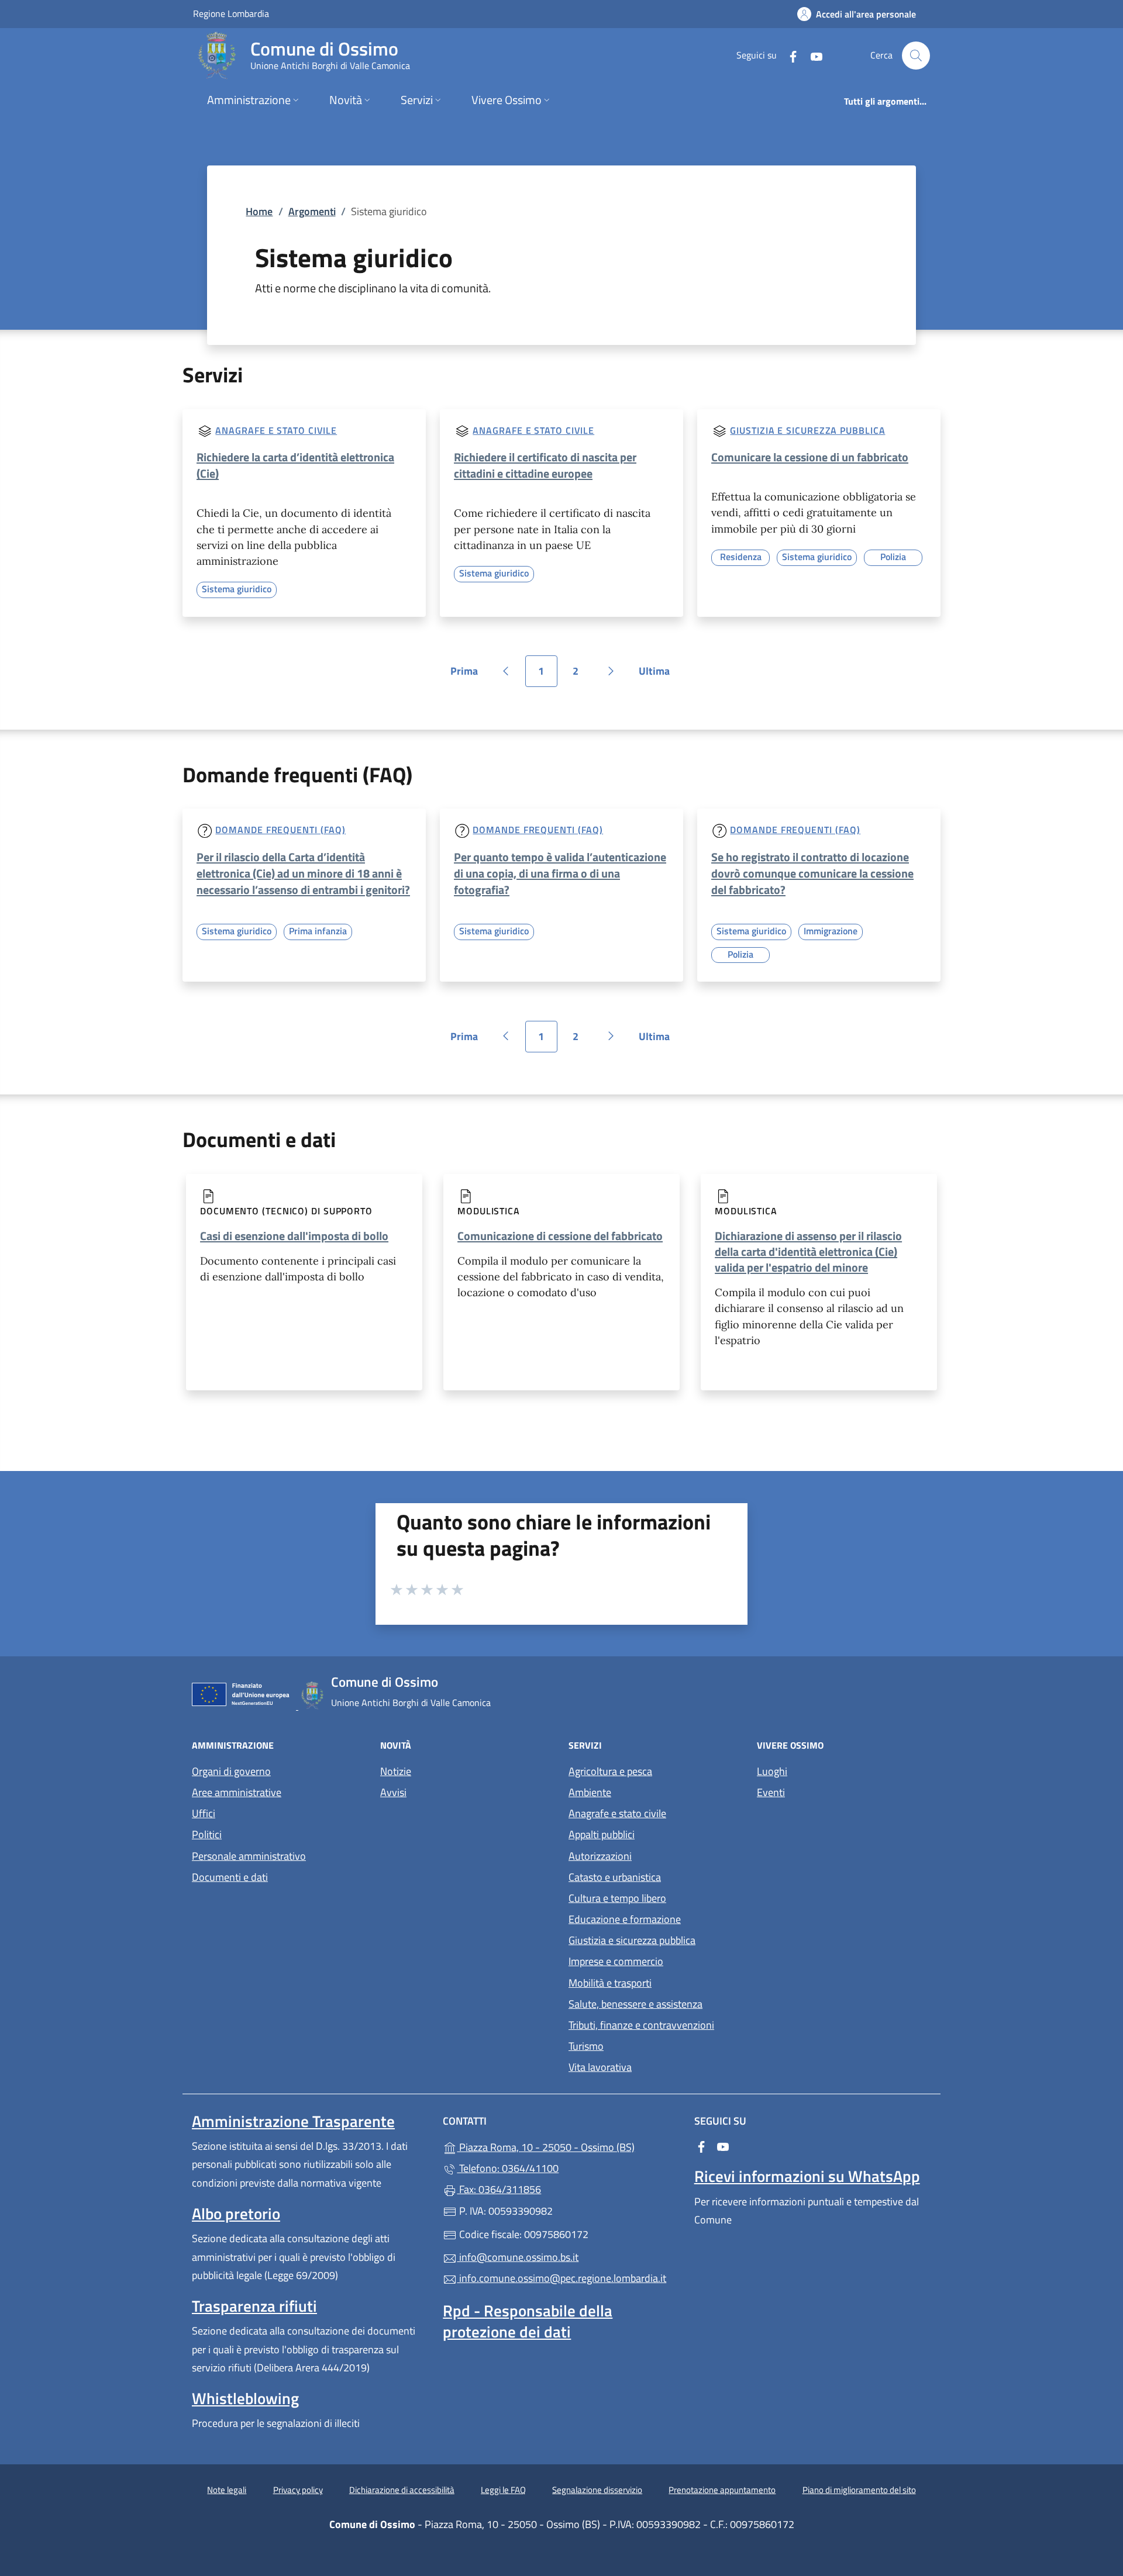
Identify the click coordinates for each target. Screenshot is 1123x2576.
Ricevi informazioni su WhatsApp (807, 2176)
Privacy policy (298, 2490)
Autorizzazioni (600, 1856)
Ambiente (590, 1792)
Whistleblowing (245, 2398)
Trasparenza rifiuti (254, 2306)
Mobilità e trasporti (610, 1983)
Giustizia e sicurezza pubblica (807, 430)
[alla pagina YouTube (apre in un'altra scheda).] (812, 55)
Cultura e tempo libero (617, 1898)
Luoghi (772, 1771)
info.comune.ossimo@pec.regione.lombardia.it (561, 2278)
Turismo (586, 2046)
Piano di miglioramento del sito (859, 2490)
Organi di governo (231, 1771)
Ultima (658, 675)
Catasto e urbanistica (615, 1877)
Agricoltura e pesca (610, 1771)
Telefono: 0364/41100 (508, 2168)
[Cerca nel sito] (916, 56)
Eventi (771, 1792)
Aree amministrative (237, 1792)
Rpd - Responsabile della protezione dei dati (528, 2321)
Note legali (227, 2490)
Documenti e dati (230, 1877)
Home (259, 211)
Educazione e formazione (625, 1919)
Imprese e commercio (616, 1961)
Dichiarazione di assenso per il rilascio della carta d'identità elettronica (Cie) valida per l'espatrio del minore (808, 1251)
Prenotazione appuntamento (722, 2490)
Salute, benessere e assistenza (635, 2004)
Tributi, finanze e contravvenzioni (641, 2025)
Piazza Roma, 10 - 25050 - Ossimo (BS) (568, 2146)
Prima (468, 675)
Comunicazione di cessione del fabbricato (560, 1236)
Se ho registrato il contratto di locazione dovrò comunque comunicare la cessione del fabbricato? (812, 873)
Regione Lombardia (231, 13)
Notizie (396, 1771)
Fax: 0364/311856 (499, 2189)
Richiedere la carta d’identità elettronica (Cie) (295, 465)
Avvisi (393, 1792)
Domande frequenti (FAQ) (280, 830)
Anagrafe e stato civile (276, 430)
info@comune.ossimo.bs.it (518, 2257)
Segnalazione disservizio (597, 2490)
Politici (207, 1834)
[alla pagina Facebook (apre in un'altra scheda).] (788, 55)
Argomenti (312, 211)
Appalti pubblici (602, 1834)
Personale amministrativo (249, 1856)
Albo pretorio (236, 2214)
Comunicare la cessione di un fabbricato (810, 457)
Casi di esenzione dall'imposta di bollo (294, 1236)
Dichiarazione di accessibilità (402, 2490)
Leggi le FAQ (503, 2490)
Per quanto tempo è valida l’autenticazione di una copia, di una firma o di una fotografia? (560, 873)
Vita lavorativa (600, 2067)
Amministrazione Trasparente (293, 2121)
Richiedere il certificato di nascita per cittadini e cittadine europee (545, 465)
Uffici (204, 1813)
